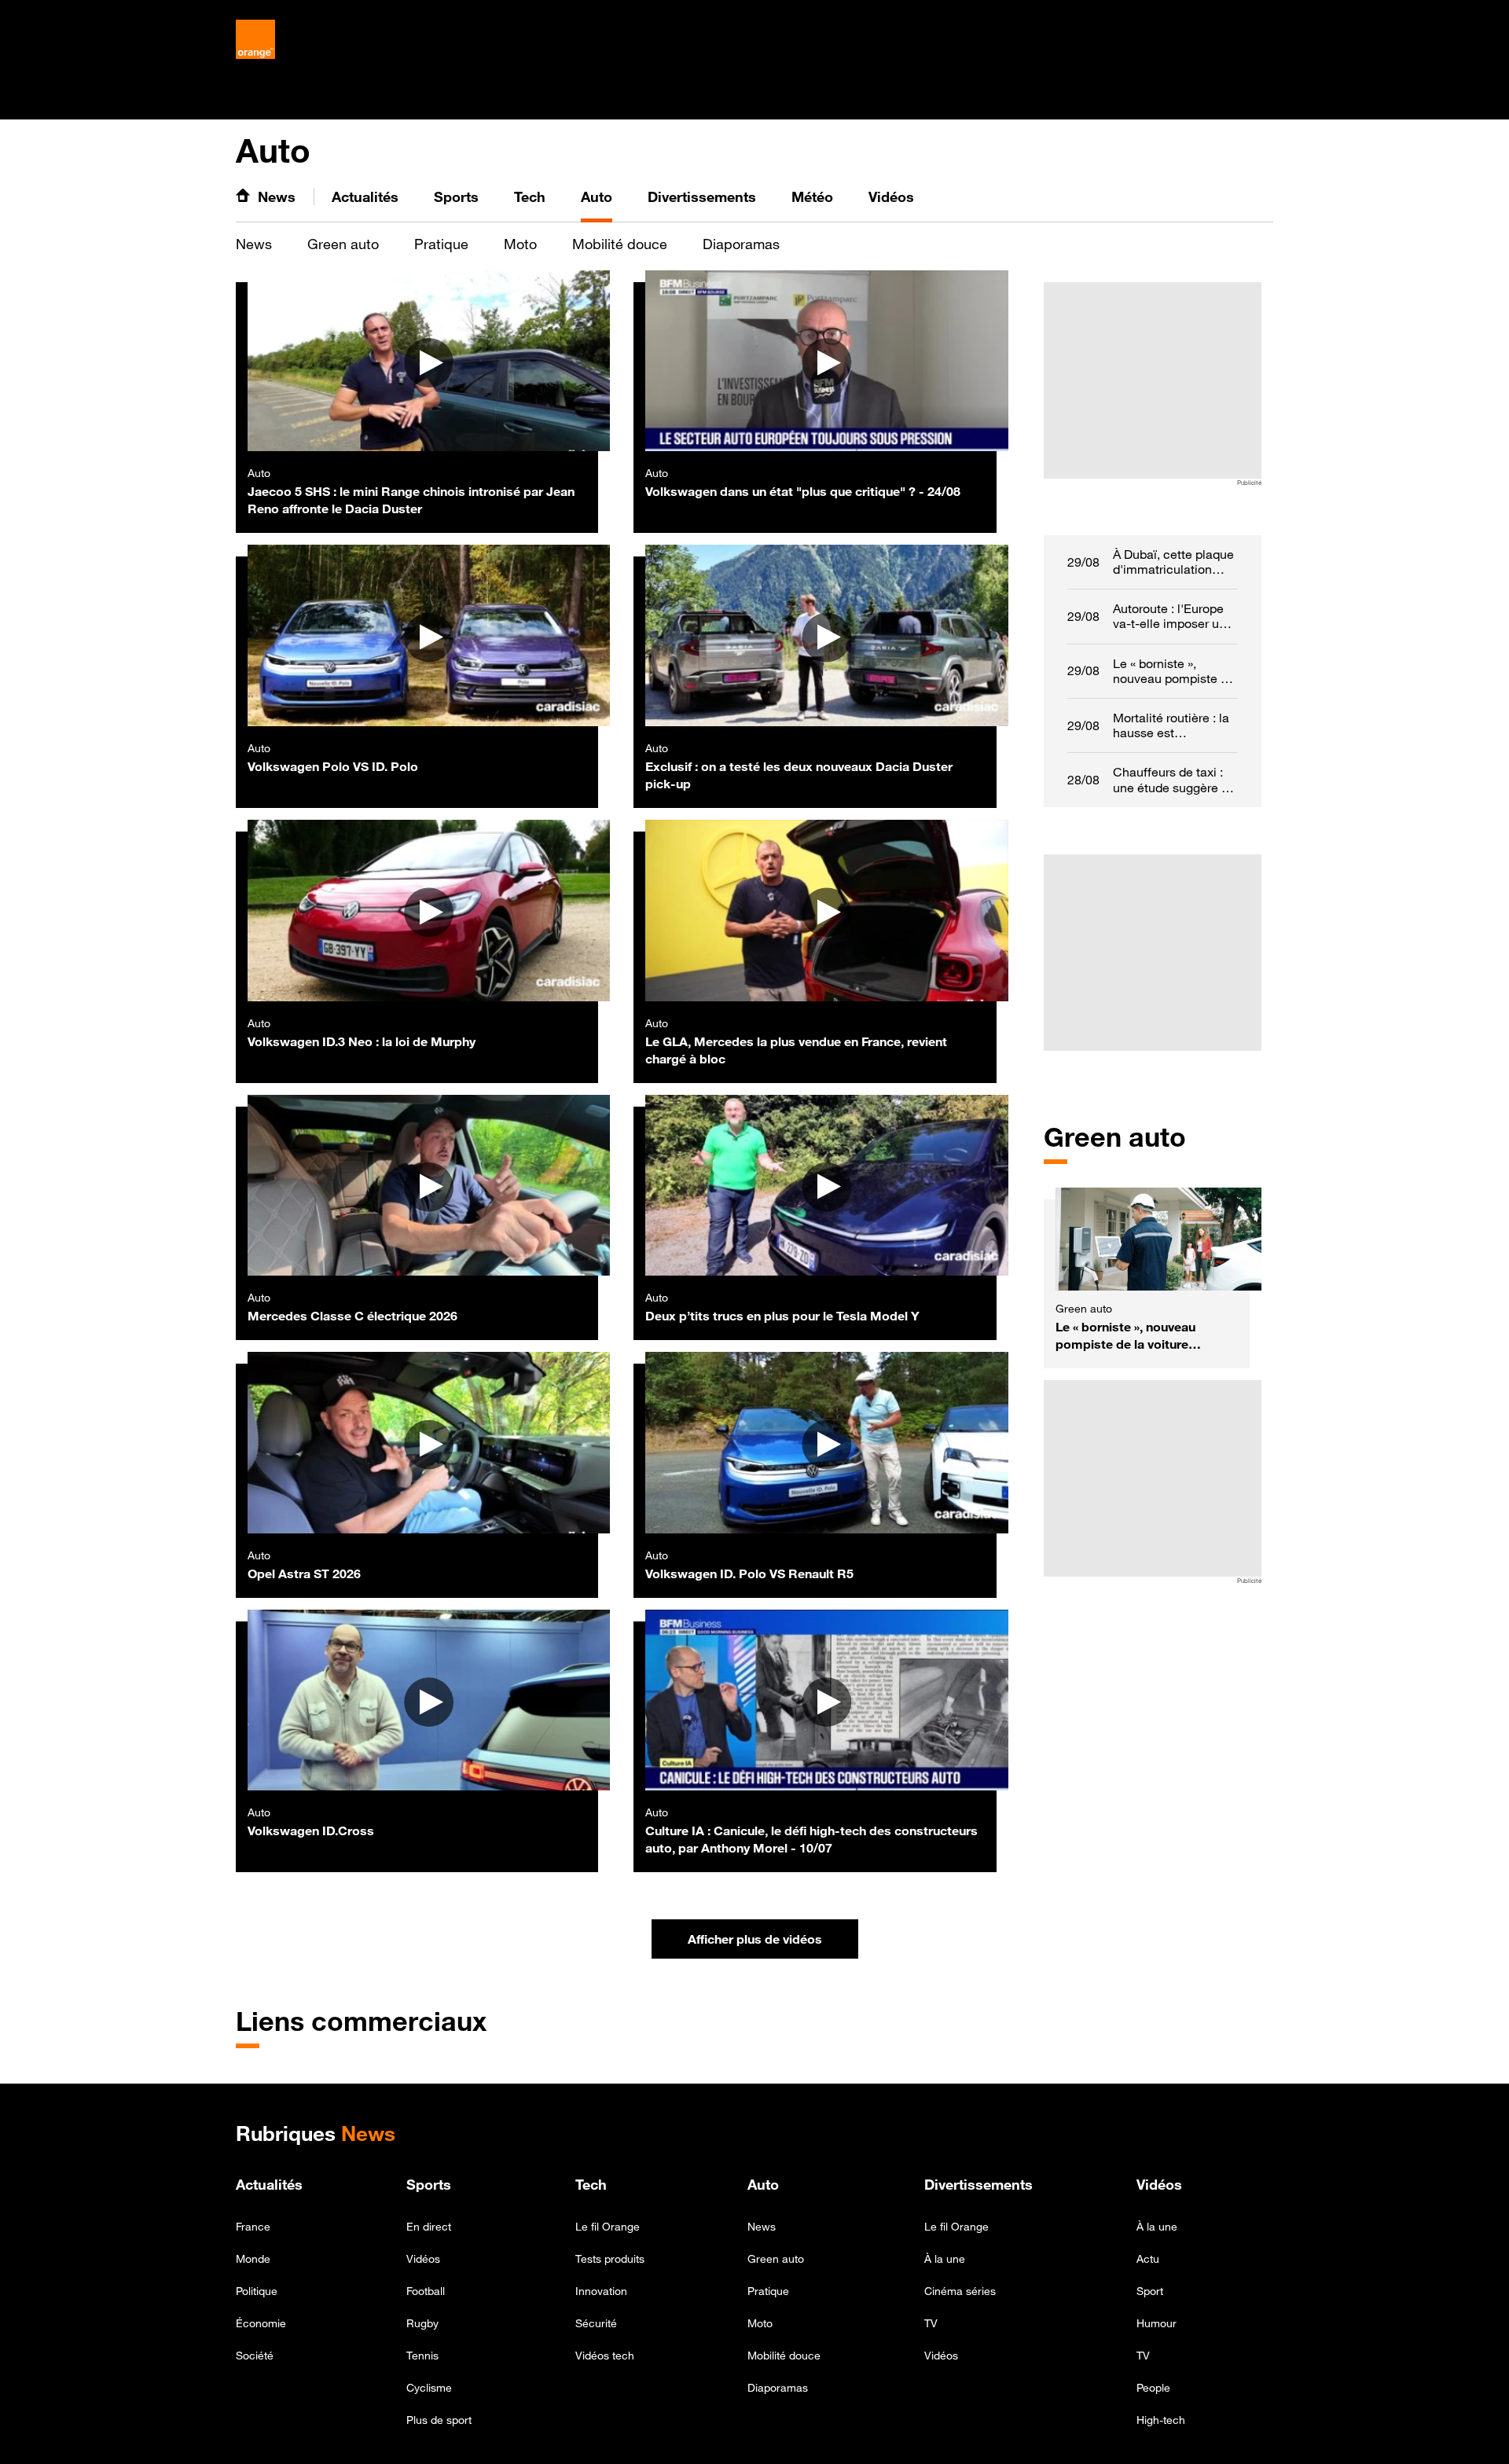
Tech (591, 2184)
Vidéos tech (605, 2355)
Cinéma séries (960, 2291)
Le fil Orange (608, 2226)
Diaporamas (741, 244)
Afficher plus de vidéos (773, 1943)
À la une (945, 2258)
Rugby (422, 2323)
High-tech (1161, 2420)
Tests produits (610, 2258)
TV (931, 2323)
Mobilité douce (620, 244)
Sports (429, 2184)
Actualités (269, 2184)
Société (255, 2355)
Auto (763, 2184)
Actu (1148, 2258)
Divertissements (978, 2184)
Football (426, 2291)
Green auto (343, 244)
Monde (253, 2258)
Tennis (422, 2355)
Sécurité (596, 2323)
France (253, 2226)
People (1153, 2387)
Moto (520, 244)
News (254, 244)
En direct (429, 2226)
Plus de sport (439, 2420)
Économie (261, 2323)
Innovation (601, 2291)
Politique (257, 2291)
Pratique (441, 244)
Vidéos (423, 2258)
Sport (1150, 2291)
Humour (1157, 2323)
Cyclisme (429, 2387)
